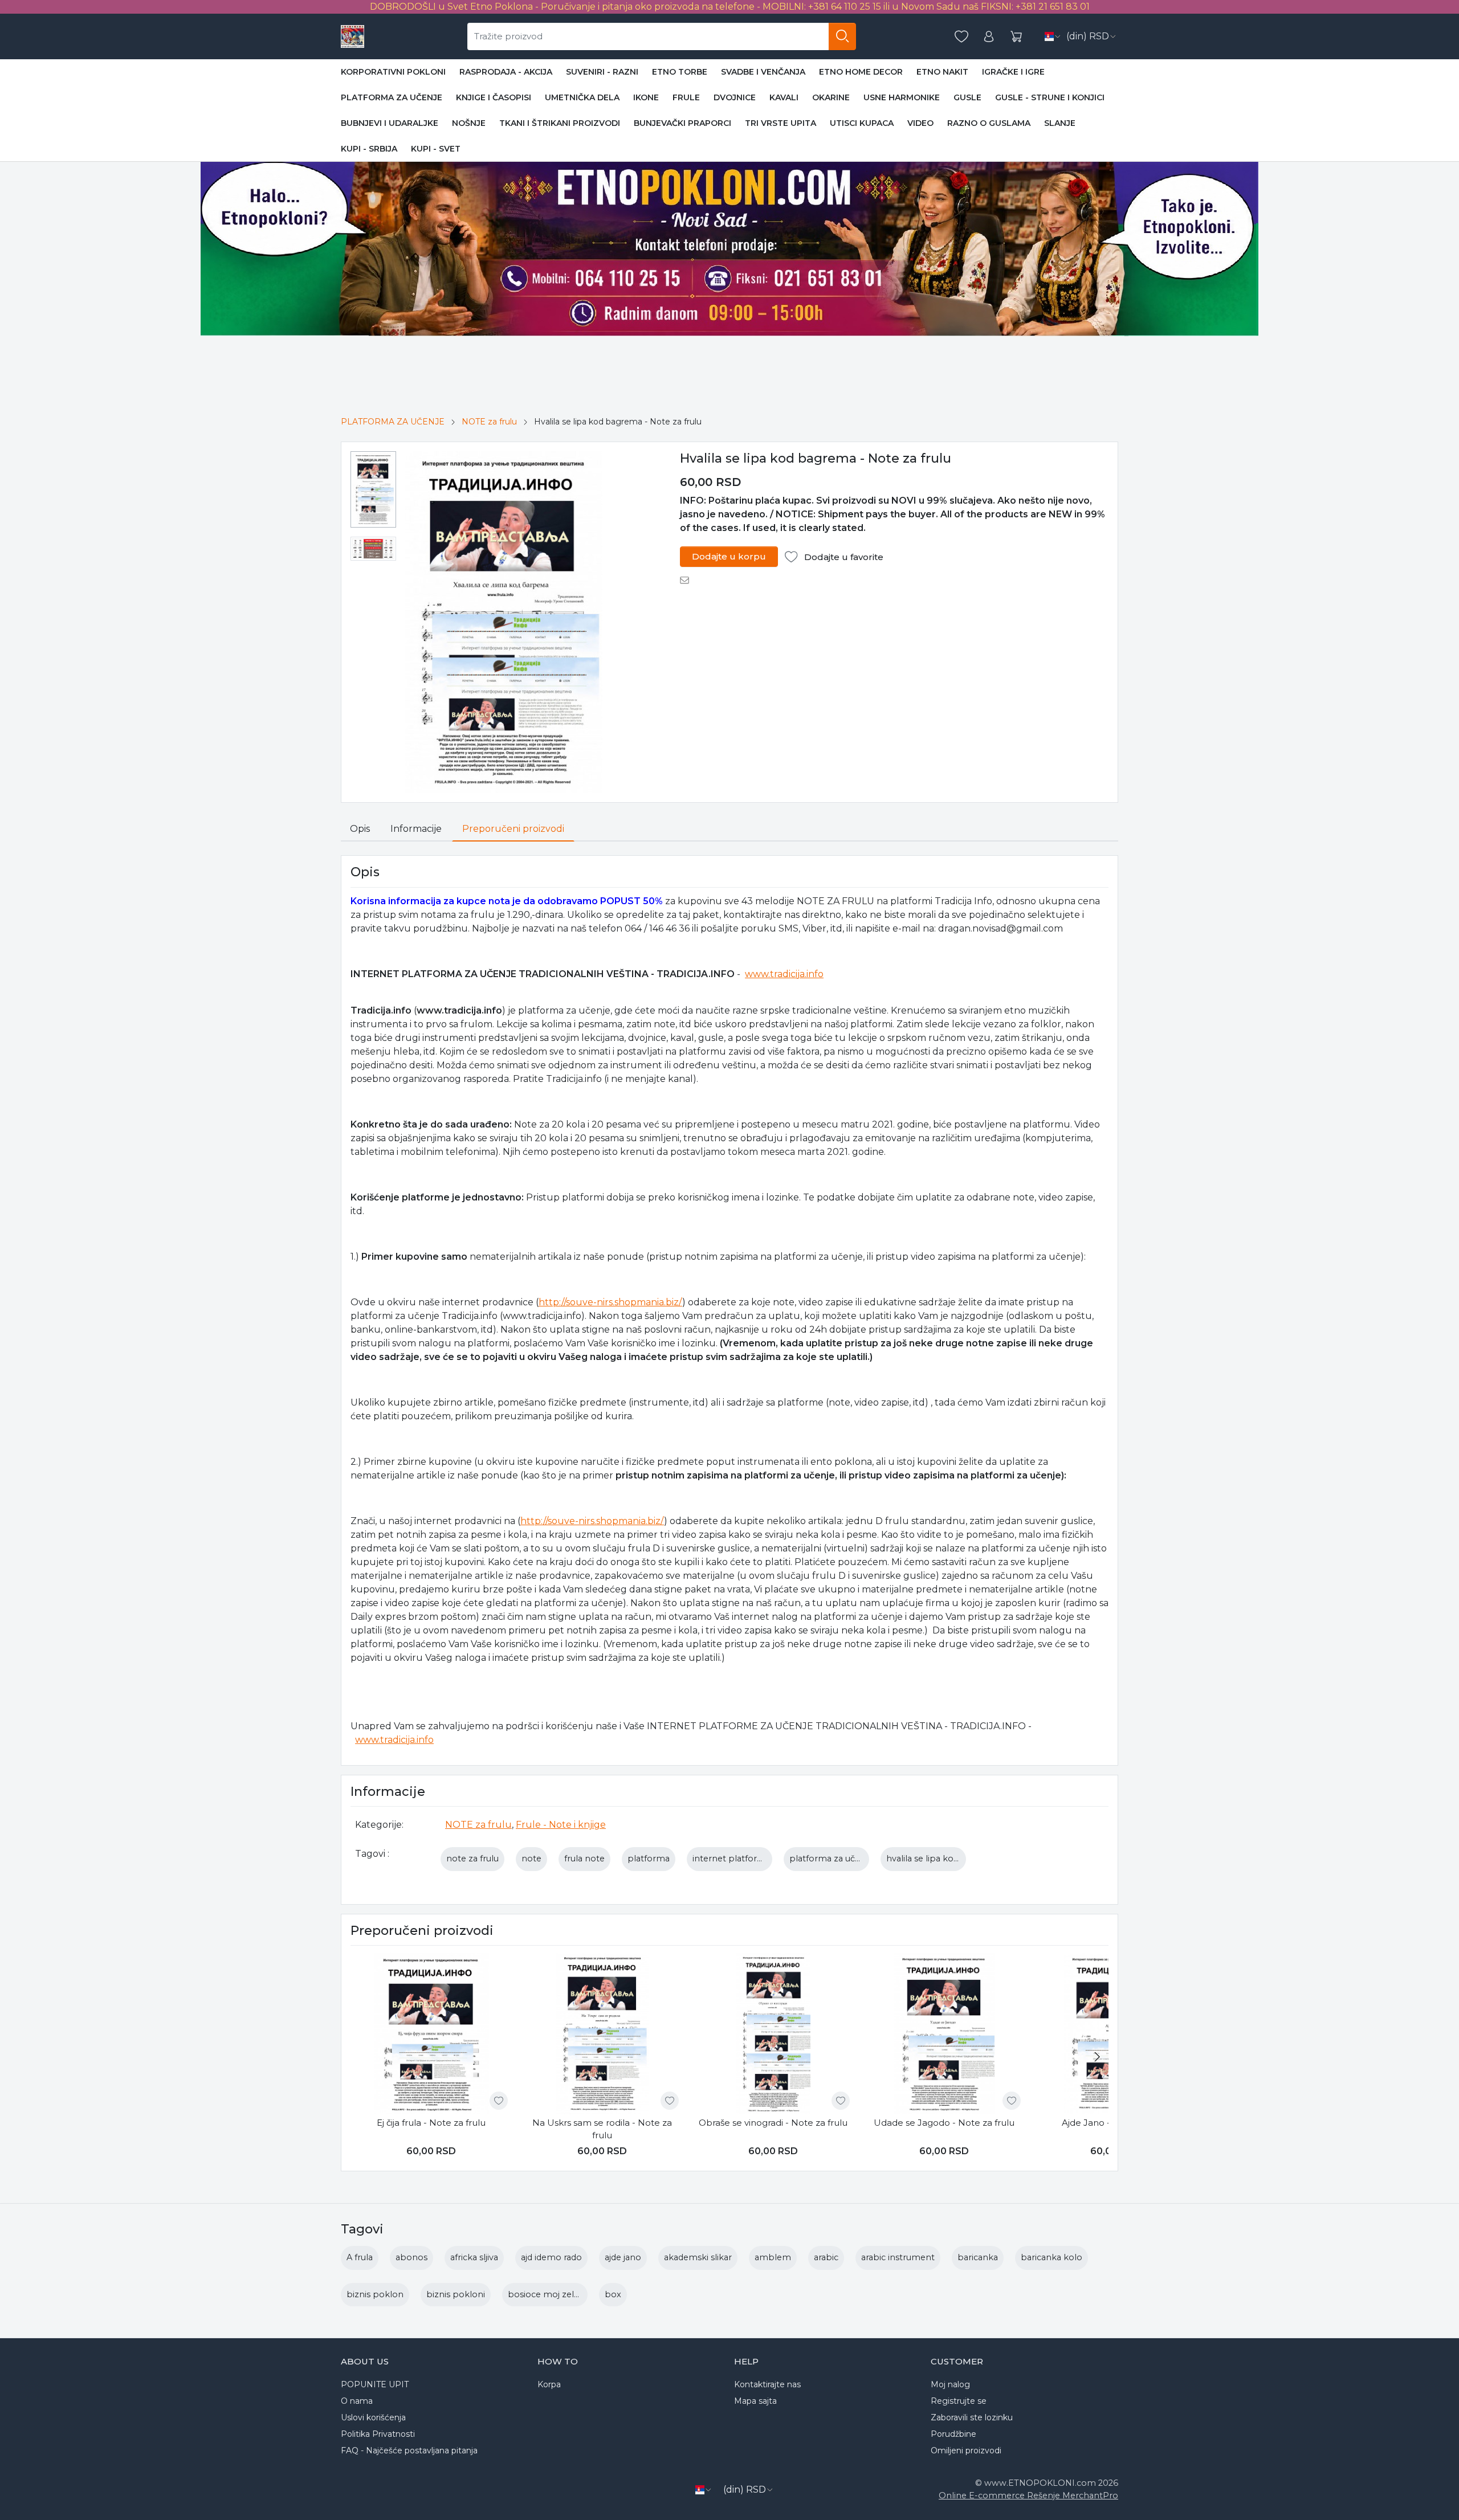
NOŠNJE (469, 123)
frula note (584, 1859)
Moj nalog (950, 2384)
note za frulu (472, 1859)
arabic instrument (898, 2257)
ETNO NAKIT (942, 72)
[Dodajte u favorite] (499, 2101)
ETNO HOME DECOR (861, 72)
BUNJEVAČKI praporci (682, 123)
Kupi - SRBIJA (369, 149)
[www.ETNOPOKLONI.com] (352, 36)
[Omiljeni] (961, 37)
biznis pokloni (456, 2294)
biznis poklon (375, 2294)
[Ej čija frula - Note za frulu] (431, 2033)
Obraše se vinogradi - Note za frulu (773, 2123)
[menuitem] (373, 489)
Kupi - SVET (436, 149)
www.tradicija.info (784, 974)
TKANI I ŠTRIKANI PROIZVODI (560, 123)
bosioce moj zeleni (547, 2294)
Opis (360, 829)
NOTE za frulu (489, 422)
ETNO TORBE (680, 72)
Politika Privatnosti (378, 2434)
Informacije (416, 829)
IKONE (646, 97)
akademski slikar (698, 2257)
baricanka (978, 2257)
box (613, 2294)
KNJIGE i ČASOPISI (494, 97)
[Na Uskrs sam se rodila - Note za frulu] (602, 2033)
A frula (360, 2257)
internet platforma (731, 1859)
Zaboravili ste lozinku (972, 2417)
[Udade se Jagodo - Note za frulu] (944, 2033)
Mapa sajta (755, 2401)
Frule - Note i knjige (561, 1825)
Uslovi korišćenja (373, 2417)
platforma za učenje (831, 1859)
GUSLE (967, 97)
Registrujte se (959, 2401)
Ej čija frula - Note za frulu (431, 2123)
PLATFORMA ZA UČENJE (392, 97)
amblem (773, 2257)
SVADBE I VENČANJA (763, 72)
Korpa (549, 2384)
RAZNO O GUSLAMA (989, 123)
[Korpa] (1016, 37)
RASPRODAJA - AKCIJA (506, 72)
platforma (649, 1859)
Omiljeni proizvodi (966, 2450)
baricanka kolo (1052, 2257)
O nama (357, 2401)
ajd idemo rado (551, 2257)
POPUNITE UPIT (375, 2384)
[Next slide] (1097, 2057)
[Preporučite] (688, 580)
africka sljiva (474, 2257)
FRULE (686, 97)
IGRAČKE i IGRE (1013, 72)
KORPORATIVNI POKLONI (393, 72)
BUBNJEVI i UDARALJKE (390, 123)
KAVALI (784, 97)
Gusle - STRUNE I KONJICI (1050, 97)
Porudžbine (953, 2434)
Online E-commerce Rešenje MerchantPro (1028, 2496)
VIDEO (920, 123)
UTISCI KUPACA (862, 123)
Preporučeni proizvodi (513, 829)
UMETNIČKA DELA (582, 97)
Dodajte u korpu (729, 556)
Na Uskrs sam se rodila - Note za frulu (602, 2129)
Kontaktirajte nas (767, 2384)
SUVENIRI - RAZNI (602, 72)
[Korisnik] (989, 37)
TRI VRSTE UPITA (781, 123)
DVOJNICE (735, 97)
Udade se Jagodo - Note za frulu (944, 2123)
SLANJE (1060, 123)
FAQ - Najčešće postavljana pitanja (409, 2450)
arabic (826, 2257)
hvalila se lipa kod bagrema (943, 1859)
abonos (411, 2257)
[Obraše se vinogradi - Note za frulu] (773, 2033)
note (531, 1859)
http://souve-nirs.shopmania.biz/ (610, 1302)
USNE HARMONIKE (902, 97)
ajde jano (623, 2257)
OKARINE (831, 97)
